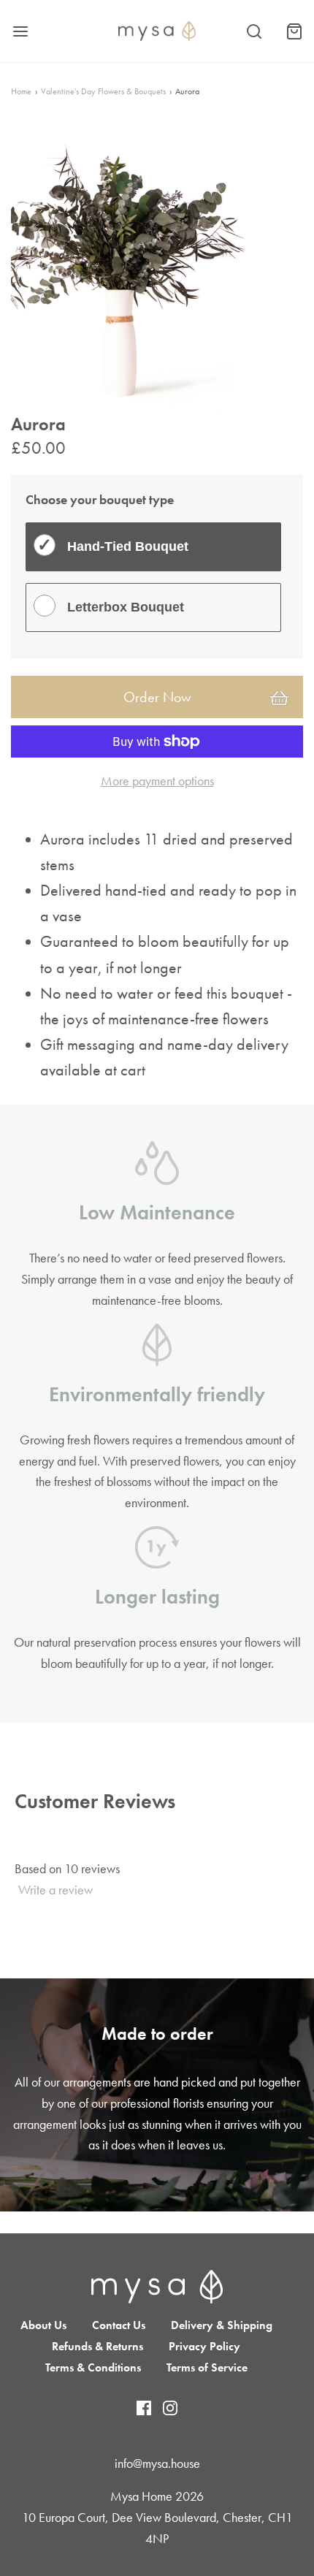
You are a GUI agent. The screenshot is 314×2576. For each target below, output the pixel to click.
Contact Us (119, 2325)
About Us (43, 2325)
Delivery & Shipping (222, 2325)
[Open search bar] (254, 31)
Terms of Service (207, 2367)
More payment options (157, 781)
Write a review (55, 1890)
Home (21, 91)
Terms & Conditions (93, 2367)
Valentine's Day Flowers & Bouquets (103, 91)
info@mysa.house (157, 2463)
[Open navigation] (20, 31)
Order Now (157, 697)
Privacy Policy (204, 2346)
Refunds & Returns (97, 2346)
